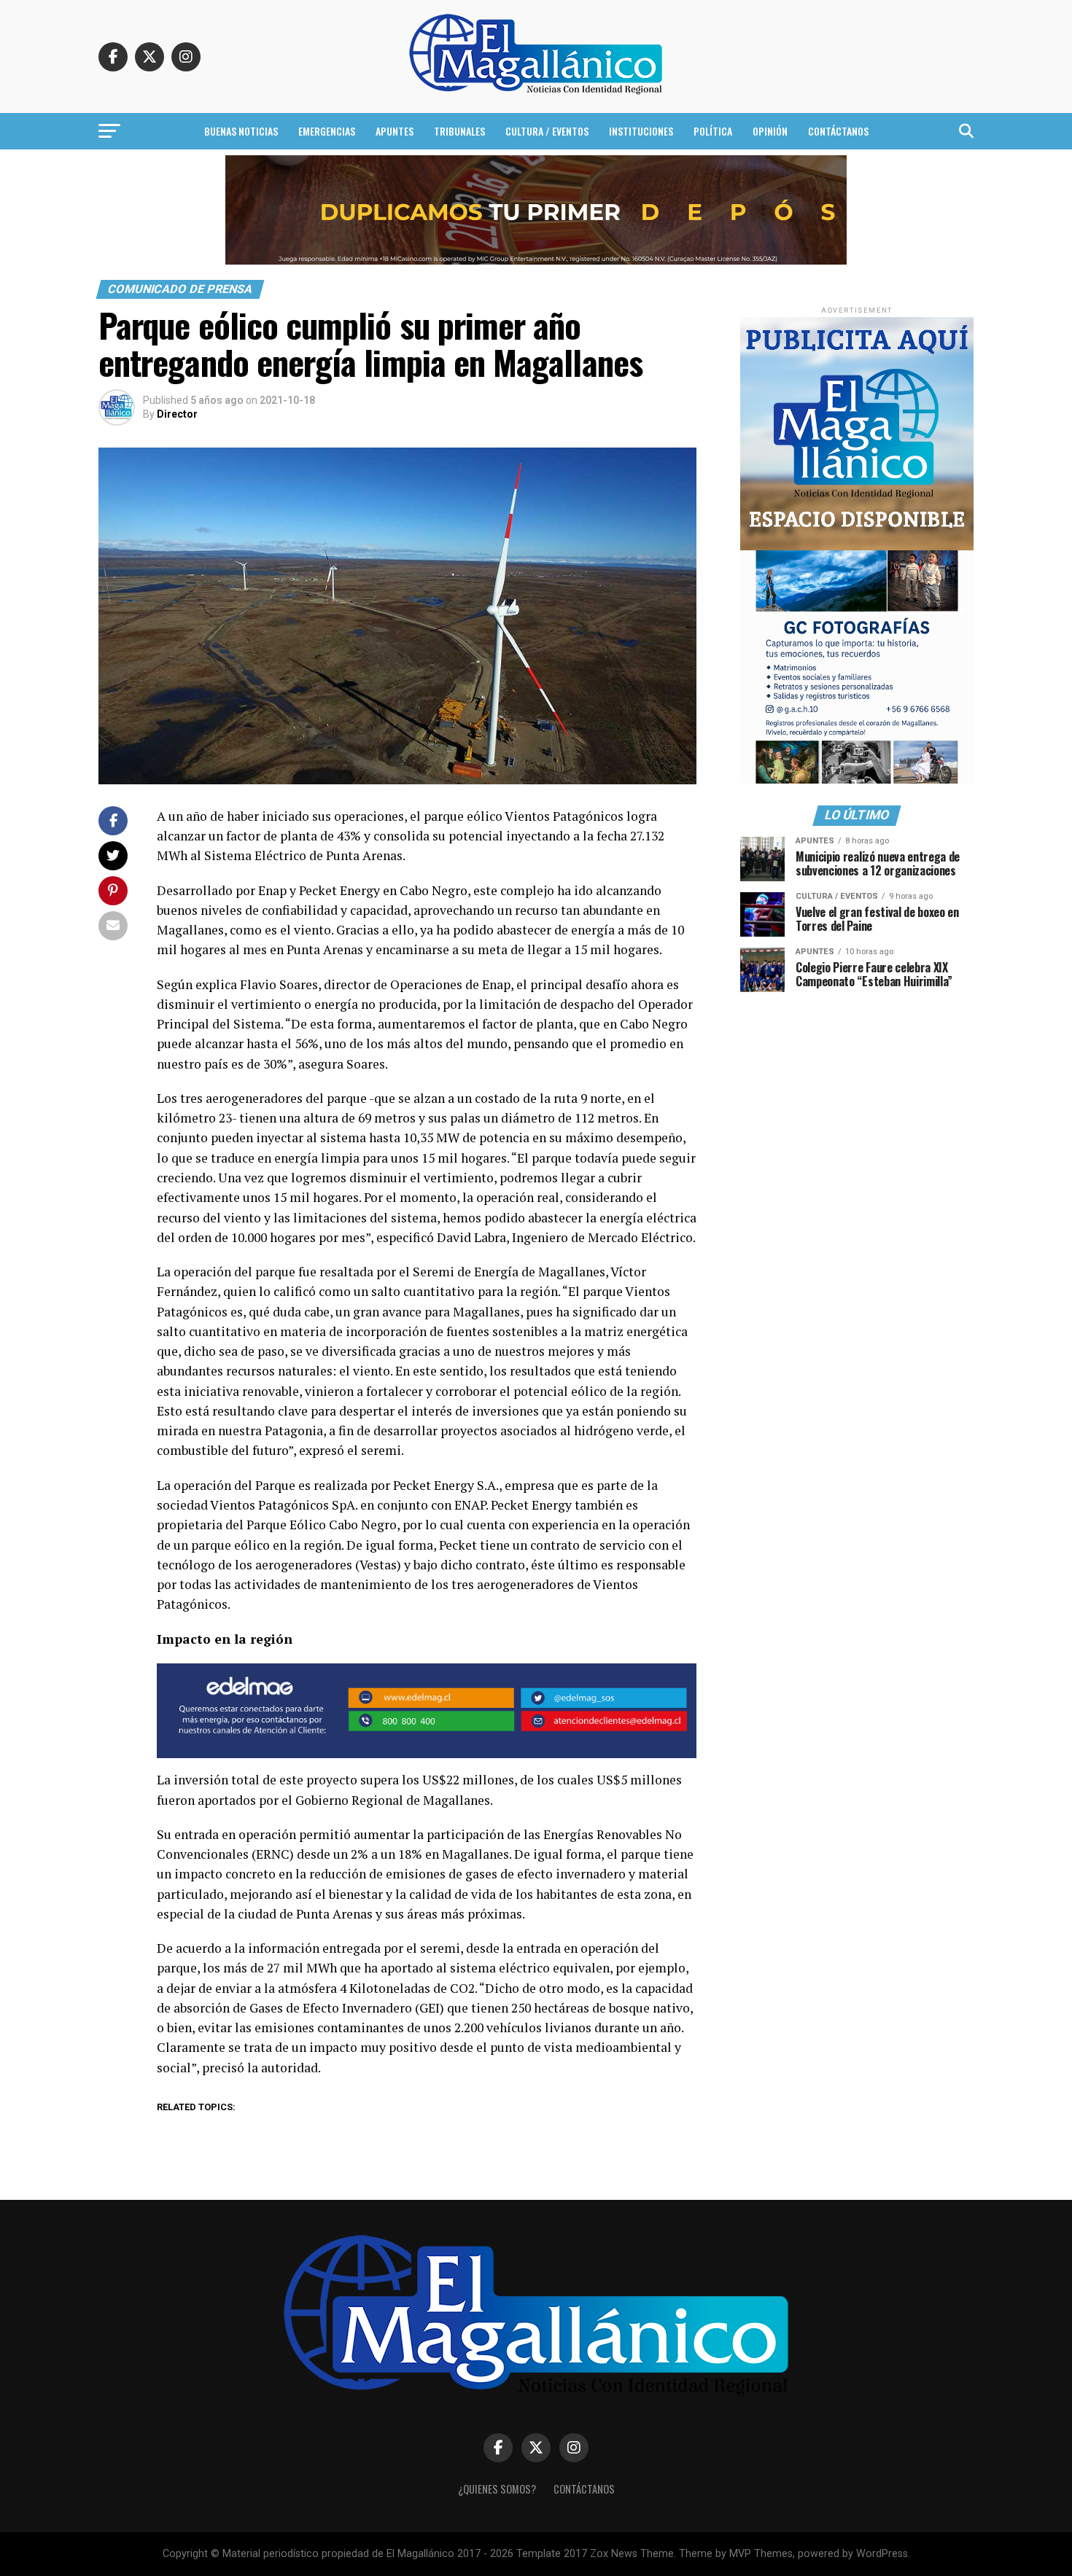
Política (713, 131)
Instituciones (641, 131)
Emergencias (327, 131)
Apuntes (395, 131)
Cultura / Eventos (547, 131)
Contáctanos (838, 131)
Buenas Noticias (241, 131)
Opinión (770, 131)
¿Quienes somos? (497, 2489)
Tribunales (459, 131)
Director (177, 414)
